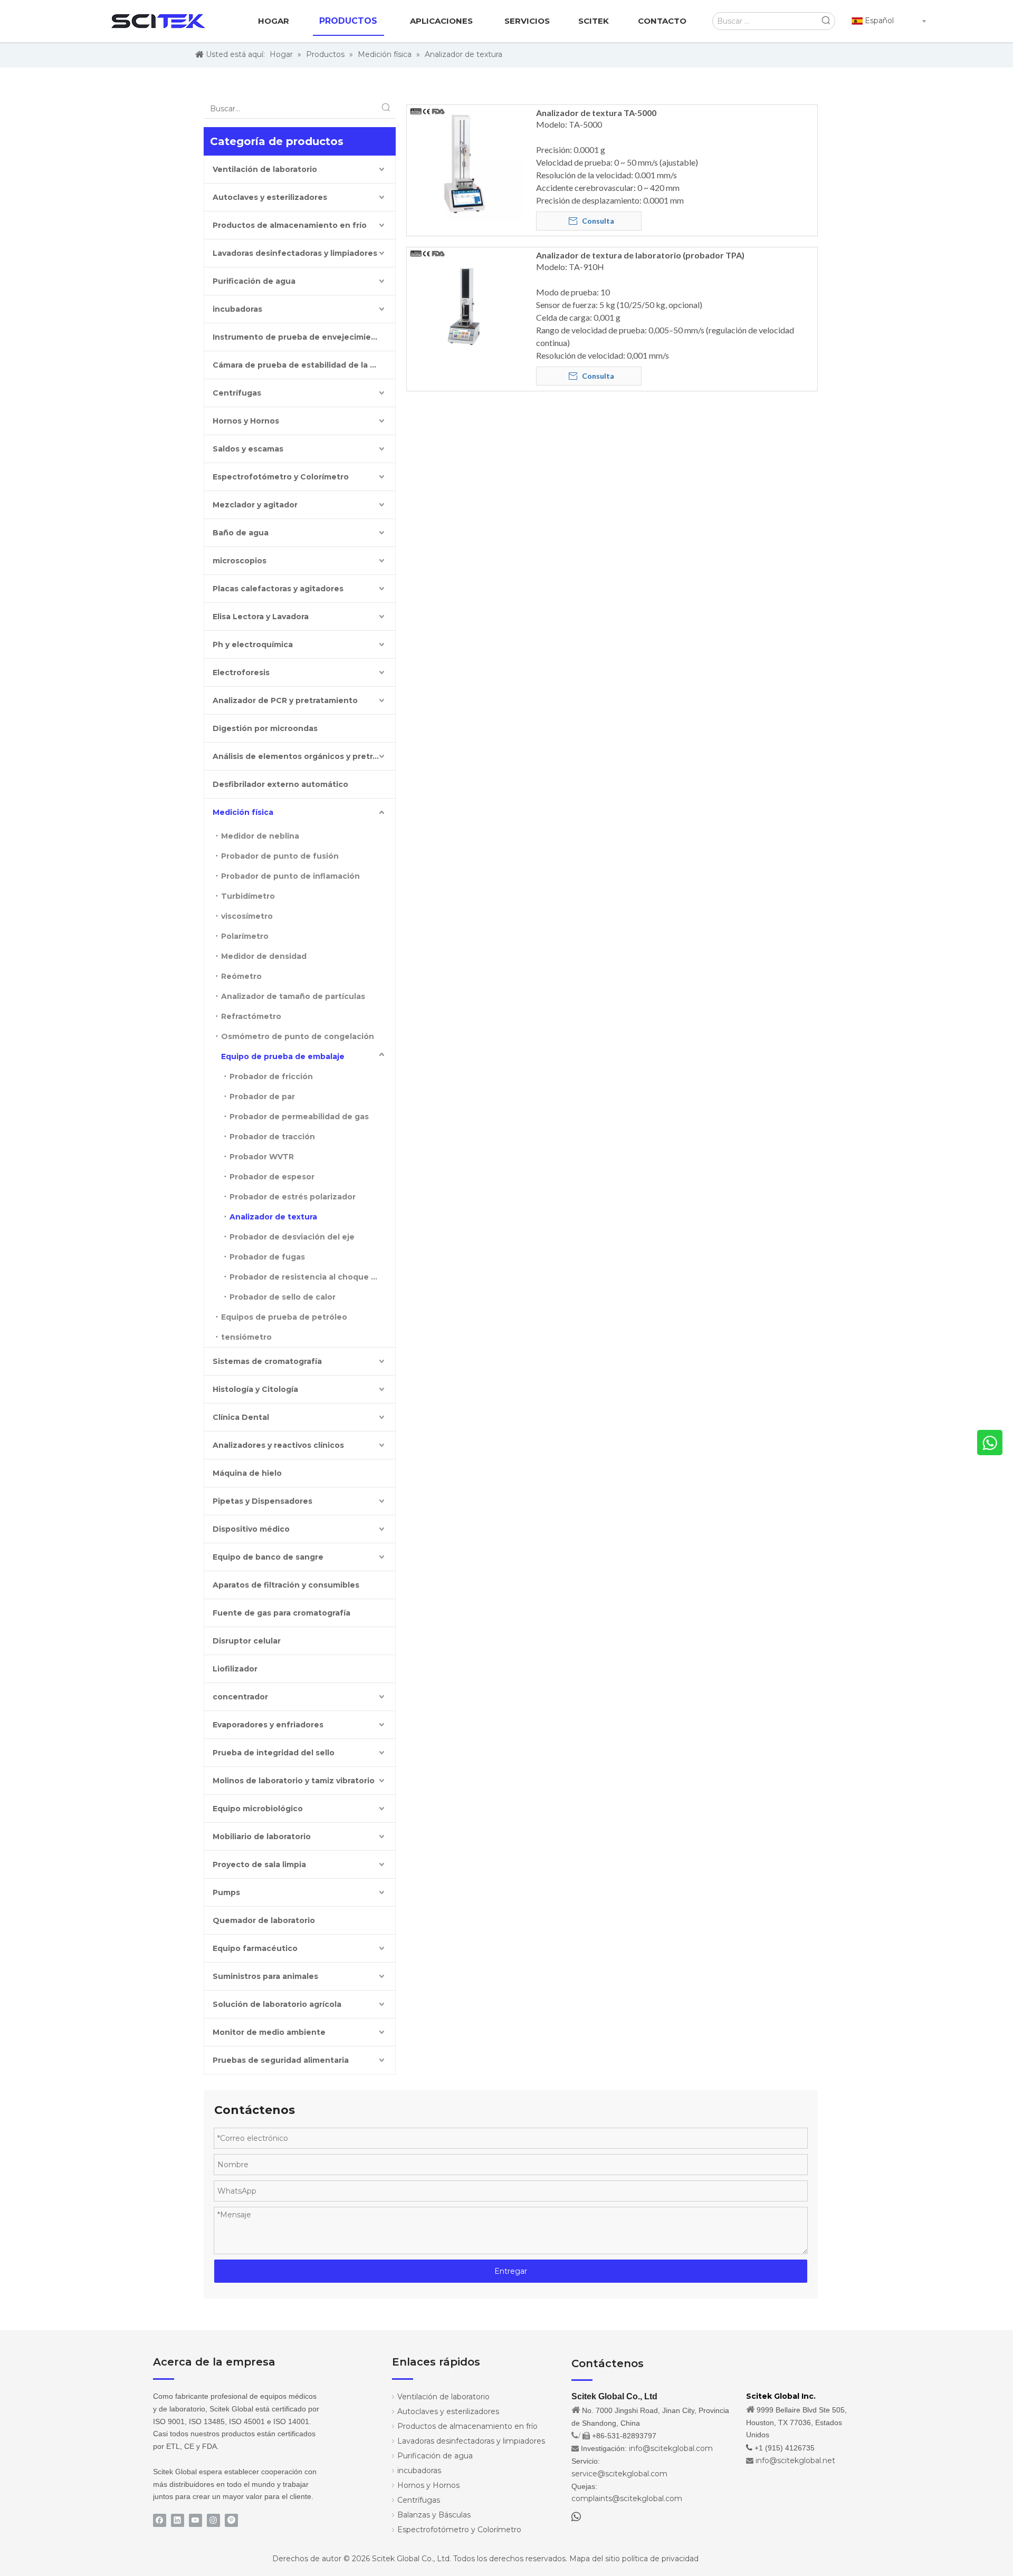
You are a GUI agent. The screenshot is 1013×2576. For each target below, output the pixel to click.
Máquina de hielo (247, 1473)
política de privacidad (660, 2559)
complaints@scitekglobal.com (627, 2498)
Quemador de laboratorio (264, 1920)
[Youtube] (195, 2520)
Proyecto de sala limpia (259, 1864)
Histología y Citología (255, 1389)
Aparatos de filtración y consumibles (286, 1585)
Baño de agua (241, 533)
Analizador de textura (273, 1217)
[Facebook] (160, 2520)
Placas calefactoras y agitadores (278, 589)
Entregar (511, 2271)
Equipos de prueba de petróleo (284, 1317)
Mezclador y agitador (255, 505)
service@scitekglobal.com (619, 2474)
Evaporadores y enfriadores (268, 1725)
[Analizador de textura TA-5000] (465, 162)
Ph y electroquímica (253, 645)
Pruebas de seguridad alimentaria (281, 2060)
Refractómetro (251, 1016)
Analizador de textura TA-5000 (596, 113)
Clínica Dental (241, 1417)
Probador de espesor (272, 1177)
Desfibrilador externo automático (280, 784)
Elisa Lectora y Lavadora (261, 617)
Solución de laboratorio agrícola (277, 2004)
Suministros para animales (265, 1976)
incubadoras (237, 309)
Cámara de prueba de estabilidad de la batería (304, 365)
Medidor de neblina (260, 836)
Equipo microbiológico (258, 1809)
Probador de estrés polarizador (293, 1197)
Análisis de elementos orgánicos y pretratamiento (304, 756)
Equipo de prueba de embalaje (283, 1056)
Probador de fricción (271, 1076)
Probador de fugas (267, 1257)
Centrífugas (237, 393)
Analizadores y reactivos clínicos (278, 1445)
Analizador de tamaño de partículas (293, 996)
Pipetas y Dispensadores (262, 1501)
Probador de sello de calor (283, 1297)
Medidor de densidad (264, 956)
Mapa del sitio (595, 2559)
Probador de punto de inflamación (290, 876)
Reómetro (241, 976)
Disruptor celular (247, 1641)
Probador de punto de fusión (280, 856)
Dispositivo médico (251, 1529)
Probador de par (262, 1097)
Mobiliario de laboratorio (262, 1837)
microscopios (240, 561)
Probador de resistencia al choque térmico (312, 1277)
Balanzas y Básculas (434, 2515)
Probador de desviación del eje (292, 1237)
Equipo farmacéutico (255, 1948)
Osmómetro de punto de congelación (298, 1036)
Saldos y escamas (248, 449)
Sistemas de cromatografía (267, 1361)
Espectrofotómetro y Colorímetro (281, 477)
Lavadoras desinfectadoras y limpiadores (295, 253)
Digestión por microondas (265, 728)
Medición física (243, 812)
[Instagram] (213, 2520)
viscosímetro (247, 916)
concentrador (240, 1697)
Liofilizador (235, 1669)
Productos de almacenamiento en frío (290, 225)
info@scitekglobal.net (795, 2460)
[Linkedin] (178, 2520)
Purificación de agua (254, 281)
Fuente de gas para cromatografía (281, 1613)
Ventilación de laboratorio (265, 169)
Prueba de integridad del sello (274, 1753)
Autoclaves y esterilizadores (270, 197)
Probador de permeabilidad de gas (299, 1117)
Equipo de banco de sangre (268, 1557)
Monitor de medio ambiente (269, 2032)
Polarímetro (245, 936)
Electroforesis (241, 672)
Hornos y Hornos (246, 421)
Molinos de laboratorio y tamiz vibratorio (294, 1781)
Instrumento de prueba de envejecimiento (299, 337)
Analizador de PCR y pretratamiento (285, 700)
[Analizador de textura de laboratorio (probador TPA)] (465, 304)
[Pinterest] (231, 2520)
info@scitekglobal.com (671, 2448)
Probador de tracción (272, 1137)
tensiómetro (246, 1337)
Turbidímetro (248, 896)
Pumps (226, 1892)
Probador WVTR (262, 1157)
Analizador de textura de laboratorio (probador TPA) (640, 255)
